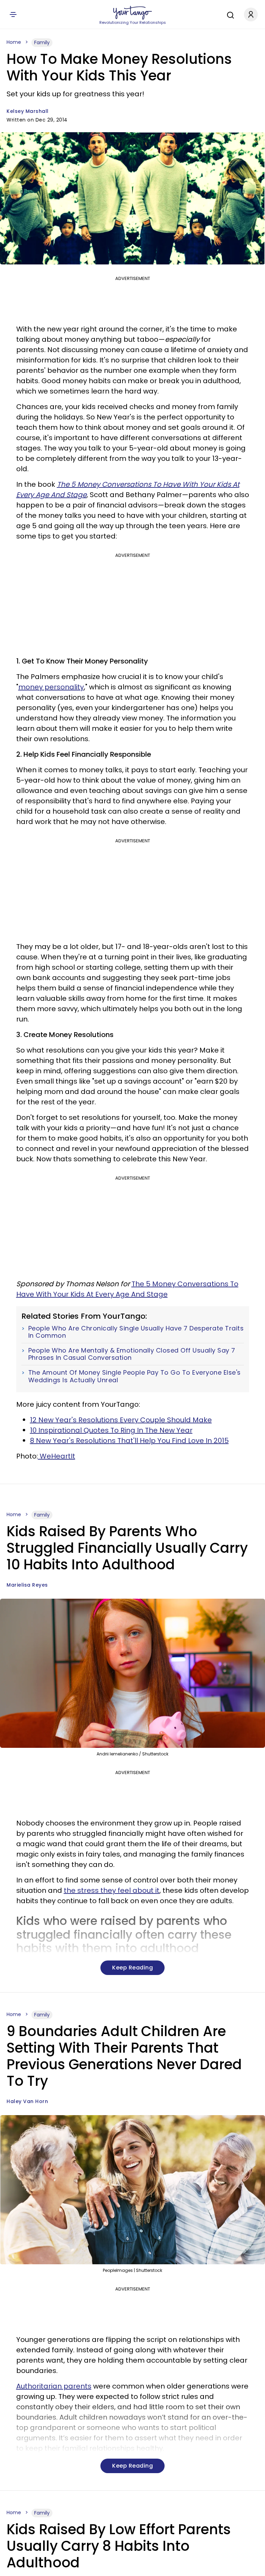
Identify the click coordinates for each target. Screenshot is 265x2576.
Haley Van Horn (27, 2101)
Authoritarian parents (54, 2386)
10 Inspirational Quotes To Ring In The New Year (111, 1430)
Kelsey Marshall (28, 111)
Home (14, 42)
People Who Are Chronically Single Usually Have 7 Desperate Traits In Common (136, 1332)
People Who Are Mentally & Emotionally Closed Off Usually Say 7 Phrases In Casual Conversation (132, 1354)
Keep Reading (132, 1968)
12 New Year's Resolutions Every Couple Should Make (121, 1420)
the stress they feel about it (112, 1890)
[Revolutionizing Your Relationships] (132, 13)
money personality (51, 687)
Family (42, 42)
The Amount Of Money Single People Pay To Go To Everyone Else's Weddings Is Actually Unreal (135, 1376)
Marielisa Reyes (27, 1585)
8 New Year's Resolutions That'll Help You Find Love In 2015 (129, 1441)
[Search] (229, 14)
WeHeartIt (57, 1456)
